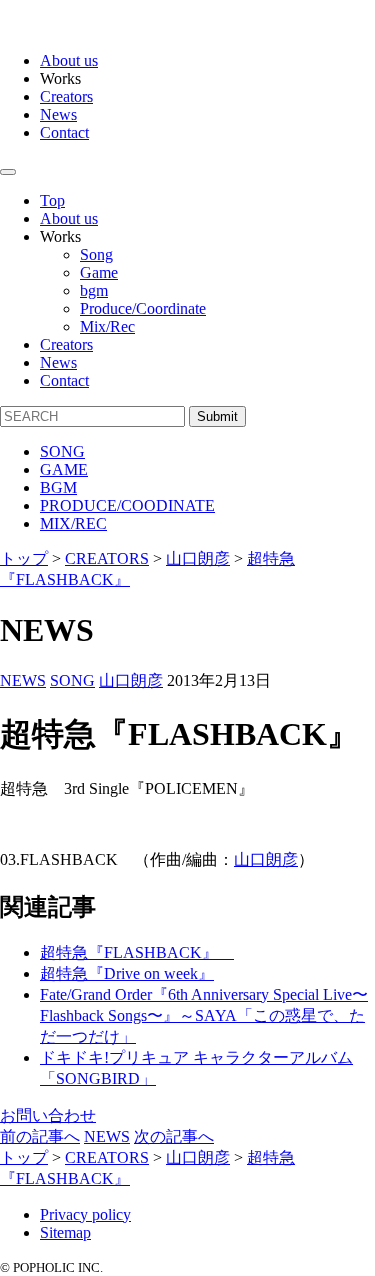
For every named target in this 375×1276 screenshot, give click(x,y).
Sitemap (65, 1232)
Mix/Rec (107, 326)
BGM (58, 487)
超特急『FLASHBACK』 (137, 952)
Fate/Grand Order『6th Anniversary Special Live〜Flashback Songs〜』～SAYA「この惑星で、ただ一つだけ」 (204, 1015)
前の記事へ (40, 1136)
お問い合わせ (48, 1115)
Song (96, 254)
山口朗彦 (131, 680)
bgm (94, 290)
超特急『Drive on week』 (127, 973)
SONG (62, 451)
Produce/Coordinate (143, 308)
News (58, 114)
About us (69, 60)
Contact (64, 132)
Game (99, 272)
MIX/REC (73, 523)
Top (52, 200)
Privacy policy (85, 1214)
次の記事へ (174, 1136)
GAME (64, 469)
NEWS (23, 680)
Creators (66, 96)
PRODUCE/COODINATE (127, 505)
